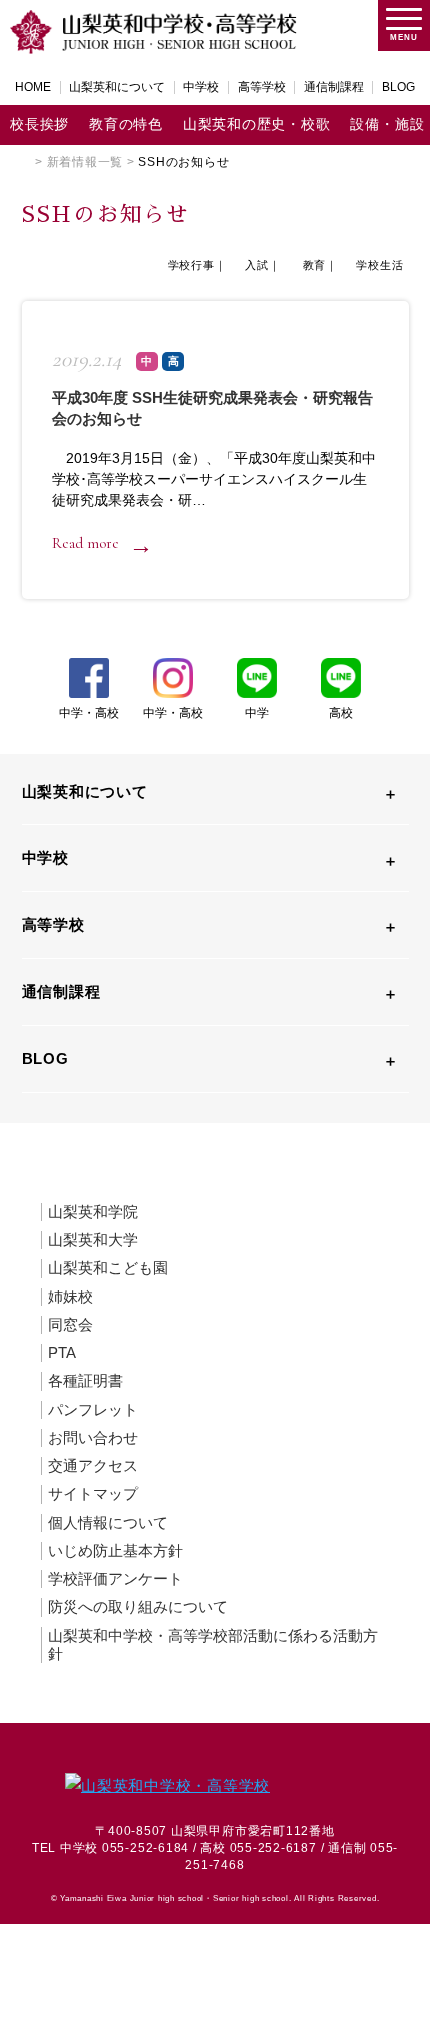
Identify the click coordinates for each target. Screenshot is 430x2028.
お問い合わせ (93, 1437)
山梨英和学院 (93, 1211)
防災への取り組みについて (138, 1606)
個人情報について (108, 1522)
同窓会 (70, 1324)
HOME (33, 87)
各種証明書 (85, 1380)
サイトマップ (93, 1493)
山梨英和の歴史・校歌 (257, 124)
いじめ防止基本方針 (115, 1550)
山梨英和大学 (93, 1239)
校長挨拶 (39, 124)
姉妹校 (70, 1296)
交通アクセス (93, 1465)
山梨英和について (117, 87)
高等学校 (262, 87)
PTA (62, 1352)
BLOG (398, 87)
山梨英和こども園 (108, 1267)
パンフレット (93, 1409)
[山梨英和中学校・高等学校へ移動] (27, 162)
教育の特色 (126, 124)
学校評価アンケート (115, 1578)
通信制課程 (334, 87)
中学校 (201, 87)
